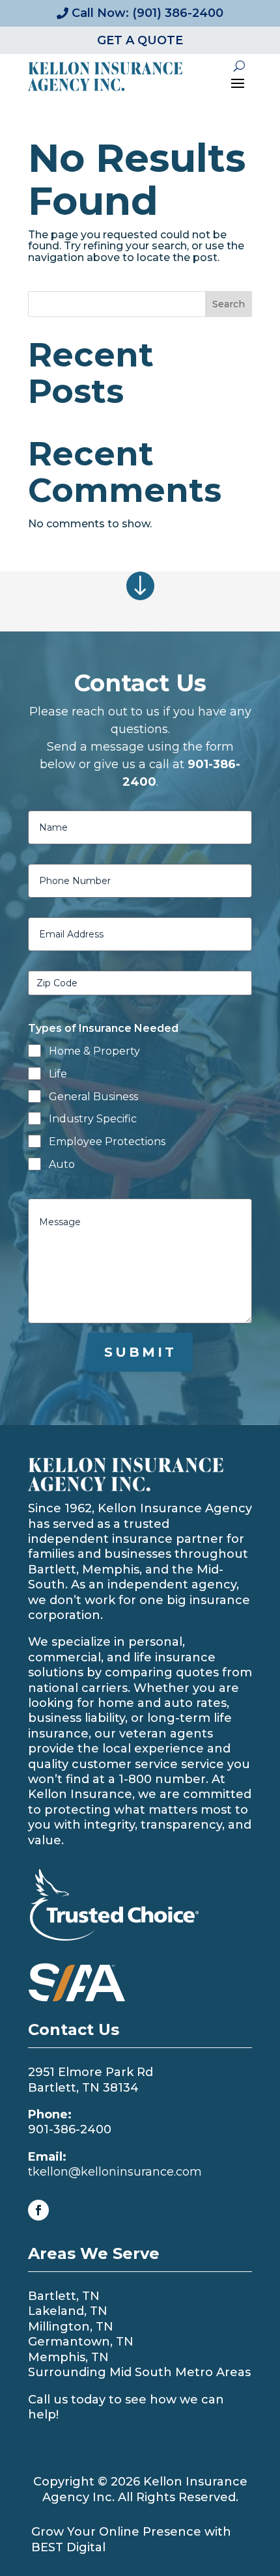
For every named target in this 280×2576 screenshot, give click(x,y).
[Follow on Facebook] (38, 2210)
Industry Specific (93, 1119)
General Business (93, 1097)
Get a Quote (140, 40)
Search (229, 304)
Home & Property (94, 1051)
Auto (62, 1164)
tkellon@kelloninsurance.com (115, 2172)
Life (58, 1074)
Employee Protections (107, 1142)
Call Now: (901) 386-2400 (147, 13)
